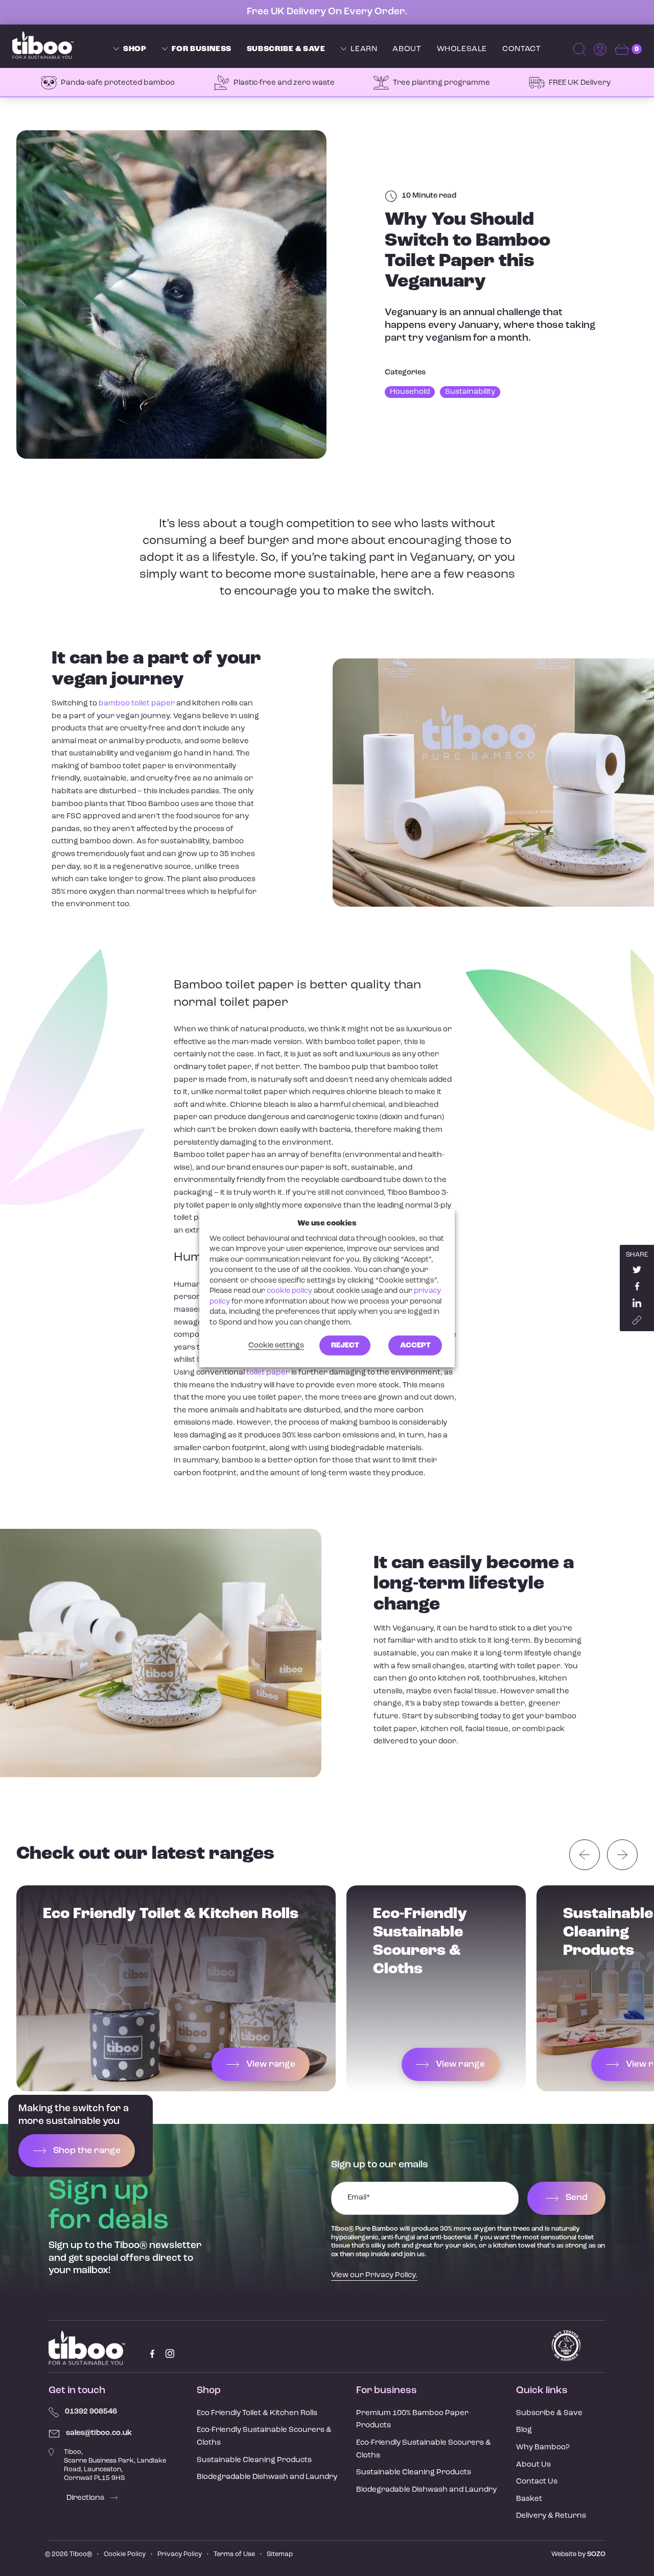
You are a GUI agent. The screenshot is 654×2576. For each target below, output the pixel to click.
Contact (521, 49)
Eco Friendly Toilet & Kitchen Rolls (257, 2413)
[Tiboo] (43, 45)
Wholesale (462, 49)
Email (359, 2198)
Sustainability (470, 392)
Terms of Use (234, 2554)
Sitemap (280, 2554)
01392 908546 (91, 2412)
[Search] (581, 49)
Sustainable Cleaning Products (254, 2460)
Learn (364, 49)
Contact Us (537, 2482)
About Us (533, 2465)
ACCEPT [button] (415, 1346)
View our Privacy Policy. (374, 2275)
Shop (135, 49)
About (407, 49)
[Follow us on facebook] (152, 2354)
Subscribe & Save (286, 49)
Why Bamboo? (543, 2448)
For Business (201, 49)
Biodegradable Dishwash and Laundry (267, 2477)
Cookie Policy (125, 2554)
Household (410, 392)
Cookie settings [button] (276, 1346)
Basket (529, 2499)
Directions (86, 2498)
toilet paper (268, 1373)
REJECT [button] (345, 1346)
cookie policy (289, 1291)
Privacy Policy (180, 2554)
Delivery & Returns (551, 2516)
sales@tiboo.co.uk (99, 2433)
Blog (524, 2430)
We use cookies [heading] (327, 1223)
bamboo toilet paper (137, 704)
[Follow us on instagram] (170, 2354)
